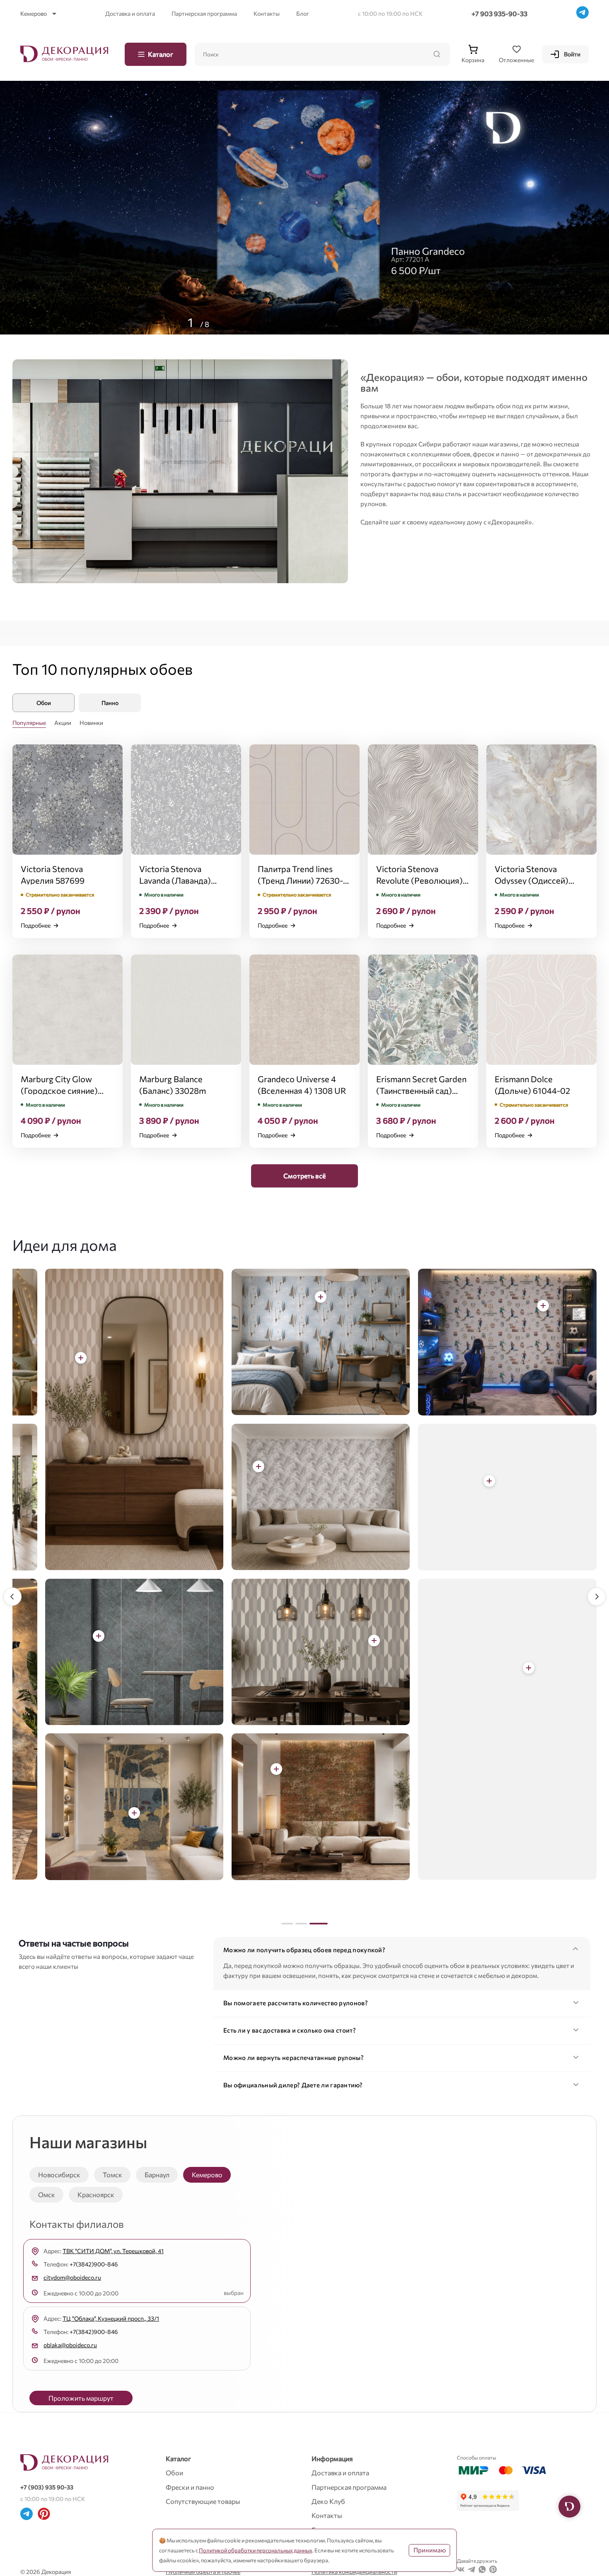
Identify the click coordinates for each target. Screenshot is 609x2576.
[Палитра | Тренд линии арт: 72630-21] (137, 1636)
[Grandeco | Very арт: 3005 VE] (496, 1668)
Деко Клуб (328, 2501)
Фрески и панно (190, 2487)
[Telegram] (582, 14)
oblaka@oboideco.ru (70, 2345)
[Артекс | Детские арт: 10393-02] (226, 1466)
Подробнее (36, 925)
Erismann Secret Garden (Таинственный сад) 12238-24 (421, 1090)
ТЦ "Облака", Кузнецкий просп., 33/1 (111, 2318)
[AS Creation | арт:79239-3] (288, 1769)
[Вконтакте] (461, 2571)
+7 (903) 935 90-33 (47, 2487)
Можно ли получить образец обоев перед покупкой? (304, 1950)
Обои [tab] (44, 703)
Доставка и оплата (130, 13)
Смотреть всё (304, 1176)
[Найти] (437, 54)
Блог (303, 13)
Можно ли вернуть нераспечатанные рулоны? (294, 2057)
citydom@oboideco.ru (72, 2277)
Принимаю (430, 2550)
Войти (572, 54)
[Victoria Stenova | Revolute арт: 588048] (288, 1297)
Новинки (91, 723)
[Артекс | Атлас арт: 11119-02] (457, 1481)
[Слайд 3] (322, 1924)
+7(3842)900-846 (94, 2264)
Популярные (29, 723)
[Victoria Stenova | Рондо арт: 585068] (510, 1306)
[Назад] (12, 1597)
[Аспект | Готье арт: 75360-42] (101, 1813)
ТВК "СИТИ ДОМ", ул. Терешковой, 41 (113, 2251)
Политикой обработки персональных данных (256, 2550)
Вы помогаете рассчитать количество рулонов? (296, 2003)
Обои (174, 2473)
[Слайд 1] (290, 1924)
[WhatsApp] (482, 2571)
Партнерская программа (204, 13)
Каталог (161, 54)
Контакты (267, 13)
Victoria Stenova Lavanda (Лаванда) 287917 (175, 880)
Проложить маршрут (81, 2398)
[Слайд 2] (308, 1924)
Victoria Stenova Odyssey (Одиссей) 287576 (532, 880)
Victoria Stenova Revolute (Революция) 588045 (419, 880)
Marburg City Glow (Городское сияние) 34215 (59, 1090)
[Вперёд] (597, 1597)
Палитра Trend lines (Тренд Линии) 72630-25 (300, 880)
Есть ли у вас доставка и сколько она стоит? (290, 2030)
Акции (63, 723)
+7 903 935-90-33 (499, 13)
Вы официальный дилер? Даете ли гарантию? (293, 2085)
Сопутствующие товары (203, 2501)
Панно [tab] (110, 703)
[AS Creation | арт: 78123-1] (341, 1641)
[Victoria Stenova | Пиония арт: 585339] (48, 1358)
